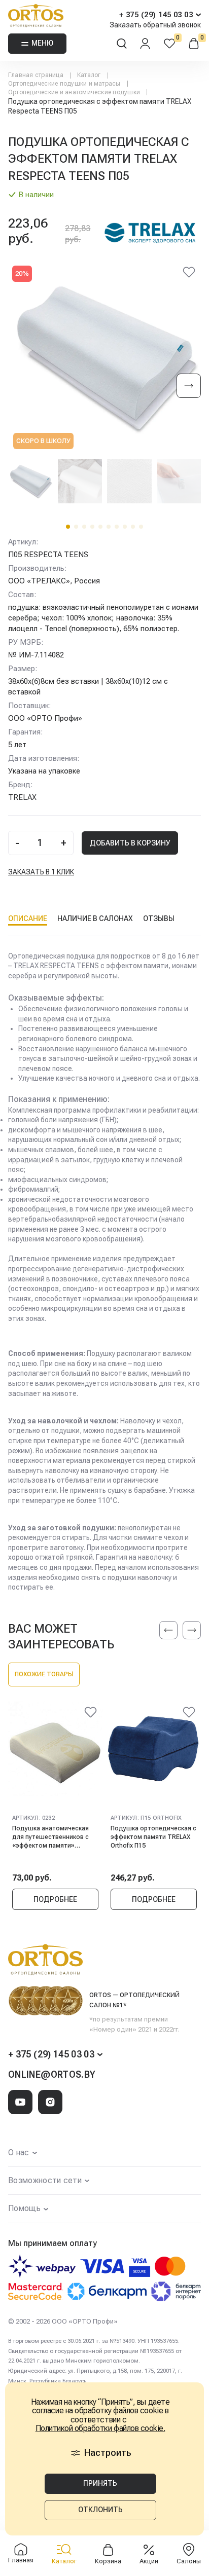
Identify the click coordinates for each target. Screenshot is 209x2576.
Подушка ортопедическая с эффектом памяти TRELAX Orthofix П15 (153, 1837)
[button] (68, 527)
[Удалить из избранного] (189, 274)
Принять (100, 2483)
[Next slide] (189, 387)
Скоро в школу (43, 441)
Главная (21, 2560)
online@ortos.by (52, 2074)
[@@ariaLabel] (90, 1714)
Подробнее (55, 1899)
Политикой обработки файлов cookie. (100, 2428)
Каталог (64, 2561)
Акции (149, 2561)
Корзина (108, 2561)
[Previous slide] (168, 1630)
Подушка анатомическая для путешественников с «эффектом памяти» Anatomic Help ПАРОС (50, 1837)
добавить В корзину (130, 843)
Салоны (189, 2561)
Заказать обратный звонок (155, 25)
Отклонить (100, 2510)
